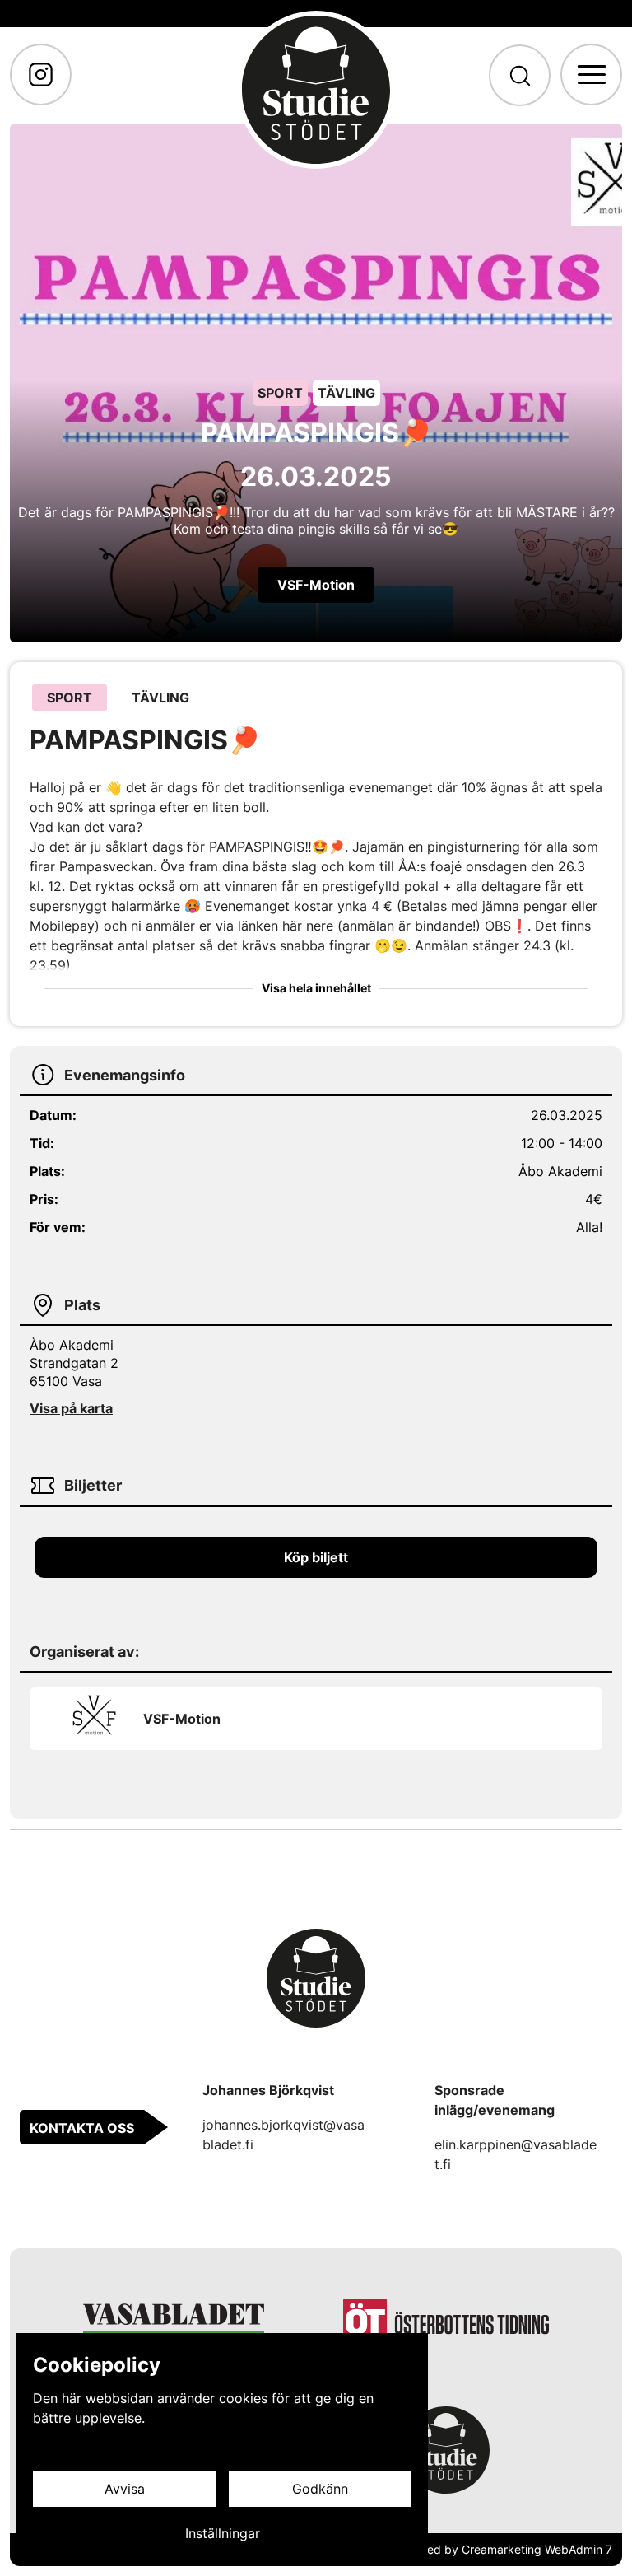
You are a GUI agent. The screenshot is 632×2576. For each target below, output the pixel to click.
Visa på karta (71, 1408)
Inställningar (223, 2533)
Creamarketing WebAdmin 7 (537, 2549)
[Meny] (591, 75)
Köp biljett (316, 1557)
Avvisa (125, 2489)
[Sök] (520, 75)
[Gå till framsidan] (316, 90)
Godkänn (320, 2489)
